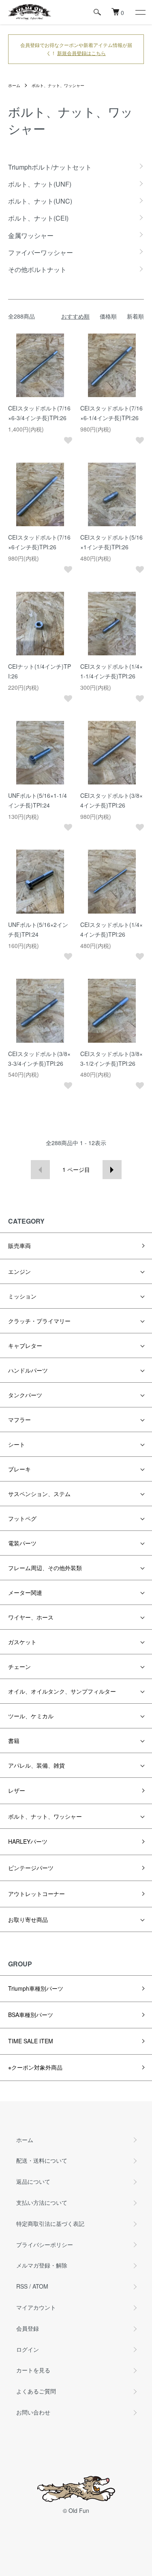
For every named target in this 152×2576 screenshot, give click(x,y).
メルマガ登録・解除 (42, 2265)
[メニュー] (140, 12)
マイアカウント (36, 2307)
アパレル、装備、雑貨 (36, 1765)
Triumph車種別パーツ (36, 1988)
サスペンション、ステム (39, 1494)
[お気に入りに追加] (68, 440)
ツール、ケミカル (31, 1716)
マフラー (19, 1420)
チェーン (19, 1666)
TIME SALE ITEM (31, 2041)
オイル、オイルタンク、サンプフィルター (62, 1691)
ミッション (22, 1296)
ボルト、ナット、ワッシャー (58, 85)
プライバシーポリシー (45, 2244)
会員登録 (28, 2328)
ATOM (40, 2286)
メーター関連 (25, 1592)
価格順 (108, 316)
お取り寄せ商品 (28, 1919)
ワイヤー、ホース (31, 1617)
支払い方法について (42, 2202)
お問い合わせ (33, 2412)
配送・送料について (42, 2160)
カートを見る (33, 2370)
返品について (33, 2181)
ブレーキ (19, 1469)
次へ (112, 1170)
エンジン (19, 1271)
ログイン (28, 2349)
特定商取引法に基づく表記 (50, 2223)
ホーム (14, 85)
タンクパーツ (25, 1395)
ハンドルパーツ (28, 1370)
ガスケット (22, 1642)
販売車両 (19, 1245)
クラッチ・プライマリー (39, 1321)
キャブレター (25, 1345)
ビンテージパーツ (31, 1868)
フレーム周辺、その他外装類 (45, 1568)
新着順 (135, 316)
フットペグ (22, 1518)
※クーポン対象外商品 (35, 2067)
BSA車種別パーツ (31, 2015)
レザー (17, 1790)
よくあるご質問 (36, 2391)
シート (17, 1444)
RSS (22, 2286)
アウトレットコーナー (36, 1894)
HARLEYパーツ (28, 1841)
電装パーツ (22, 1543)
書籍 (14, 1741)
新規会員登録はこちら (81, 53)
